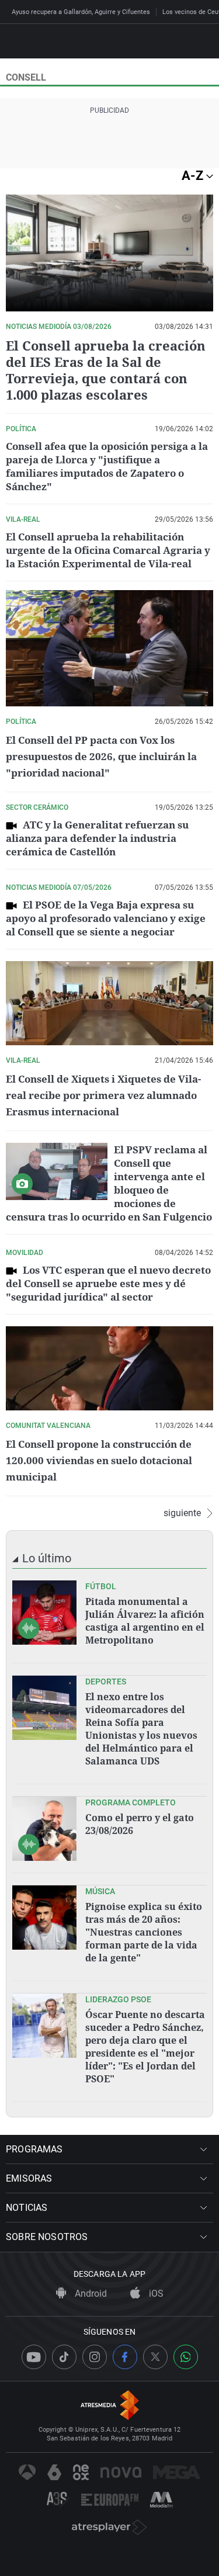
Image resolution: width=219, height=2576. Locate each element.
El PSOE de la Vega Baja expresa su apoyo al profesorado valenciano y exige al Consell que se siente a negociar (106, 918)
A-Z (194, 176)
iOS (155, 2294)
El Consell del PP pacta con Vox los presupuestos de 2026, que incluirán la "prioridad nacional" (101, 756)
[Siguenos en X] (155, 2357)
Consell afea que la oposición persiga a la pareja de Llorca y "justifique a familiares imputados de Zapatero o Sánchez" (107, 466)
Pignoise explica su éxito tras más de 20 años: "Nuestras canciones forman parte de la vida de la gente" (144, 1932)
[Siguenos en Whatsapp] (186, 2357)
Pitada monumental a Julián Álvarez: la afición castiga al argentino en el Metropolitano (145, 1621)
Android (90, 2294)
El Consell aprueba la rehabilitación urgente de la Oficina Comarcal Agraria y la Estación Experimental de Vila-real (108, 550)
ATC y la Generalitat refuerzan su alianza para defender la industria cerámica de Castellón (97, 838)
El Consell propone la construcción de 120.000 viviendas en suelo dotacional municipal (99, 1460)
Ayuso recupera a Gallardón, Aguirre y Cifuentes (81, 12)
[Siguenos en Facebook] (125, 2357)
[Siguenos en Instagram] (95, 2357)
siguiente (182, 1513)
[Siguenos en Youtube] (34, 2357)
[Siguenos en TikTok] (64, 2357)
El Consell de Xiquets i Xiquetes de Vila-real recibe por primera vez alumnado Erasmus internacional (103, 1095)
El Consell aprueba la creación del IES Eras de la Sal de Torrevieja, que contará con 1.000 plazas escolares (106, 370)
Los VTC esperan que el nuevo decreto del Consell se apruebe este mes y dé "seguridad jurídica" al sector (108, 1283)
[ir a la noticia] (44, 1613)
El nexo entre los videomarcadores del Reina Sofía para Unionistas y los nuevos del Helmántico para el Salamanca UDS (141, 1729)
